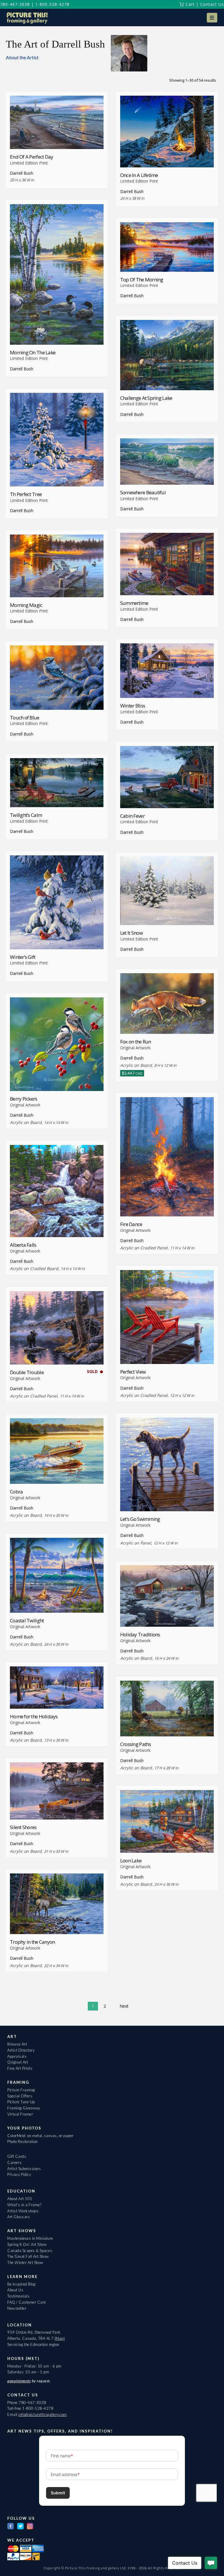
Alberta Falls (23, 1245)
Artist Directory (21, 2050)
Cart (189, 4)
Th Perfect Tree (26, 494)
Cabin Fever (132, 816)
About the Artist (22, 57)
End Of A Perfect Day (32, 157)
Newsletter (17, 2308)
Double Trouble (27, 1372)
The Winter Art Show (25, 2262)
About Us (15, 2290)
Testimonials (18, 2296)
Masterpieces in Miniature (30, 2238)
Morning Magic (26, 605)
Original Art (18, 2062)
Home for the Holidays (34, 1716)
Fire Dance (131, 1224)
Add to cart (167, 1023)
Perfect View (133, 1372)
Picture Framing (21, 2090)
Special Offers (20, 2096)
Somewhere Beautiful (143, 492)
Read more (57, 138)
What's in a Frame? (24, 2205)
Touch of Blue (25, 718)
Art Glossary (19, 2217)
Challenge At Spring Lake (146, 398)
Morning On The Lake (33, 352)
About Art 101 (20, 2199)
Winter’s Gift (23, 957)
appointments (19, 2381)
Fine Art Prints (20, 2068)
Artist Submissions (24, 2169)
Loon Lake (131, 1860)
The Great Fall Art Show (28, 2256)
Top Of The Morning (142, 280)
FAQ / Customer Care (27, 2302)
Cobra (16, 1492)
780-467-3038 (15, 4)
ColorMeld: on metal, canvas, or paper (40, 2136)
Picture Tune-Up (21, 2102)
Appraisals (17, 2056)
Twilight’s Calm (26, 815)
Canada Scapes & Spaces (30, 2251)
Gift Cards (17, 2156)
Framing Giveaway (24, 2108)
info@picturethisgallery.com (43, 2414)
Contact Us (212, 4)
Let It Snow (131, 933)
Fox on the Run (136, 1042)
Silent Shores (23, 1827)
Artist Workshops (23, 2211)
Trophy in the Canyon (33, 1942)
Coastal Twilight (27, 1620)
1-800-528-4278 (52, 4)
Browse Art (17, 2044)
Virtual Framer (20, 2114)
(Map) (60, 2338)
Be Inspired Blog (21, 2284)
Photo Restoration (23, 2141)
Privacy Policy (19, 2174)
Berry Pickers (24, 1099)
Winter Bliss (133, 706)
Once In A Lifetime (139, 175)
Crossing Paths (136, 1744)
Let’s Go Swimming (140, 1519)
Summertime (134, 603)
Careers (15, 2162)
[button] (212, 18)
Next (124, 2006)
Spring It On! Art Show (27, 2244)
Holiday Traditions (140, 1634)
